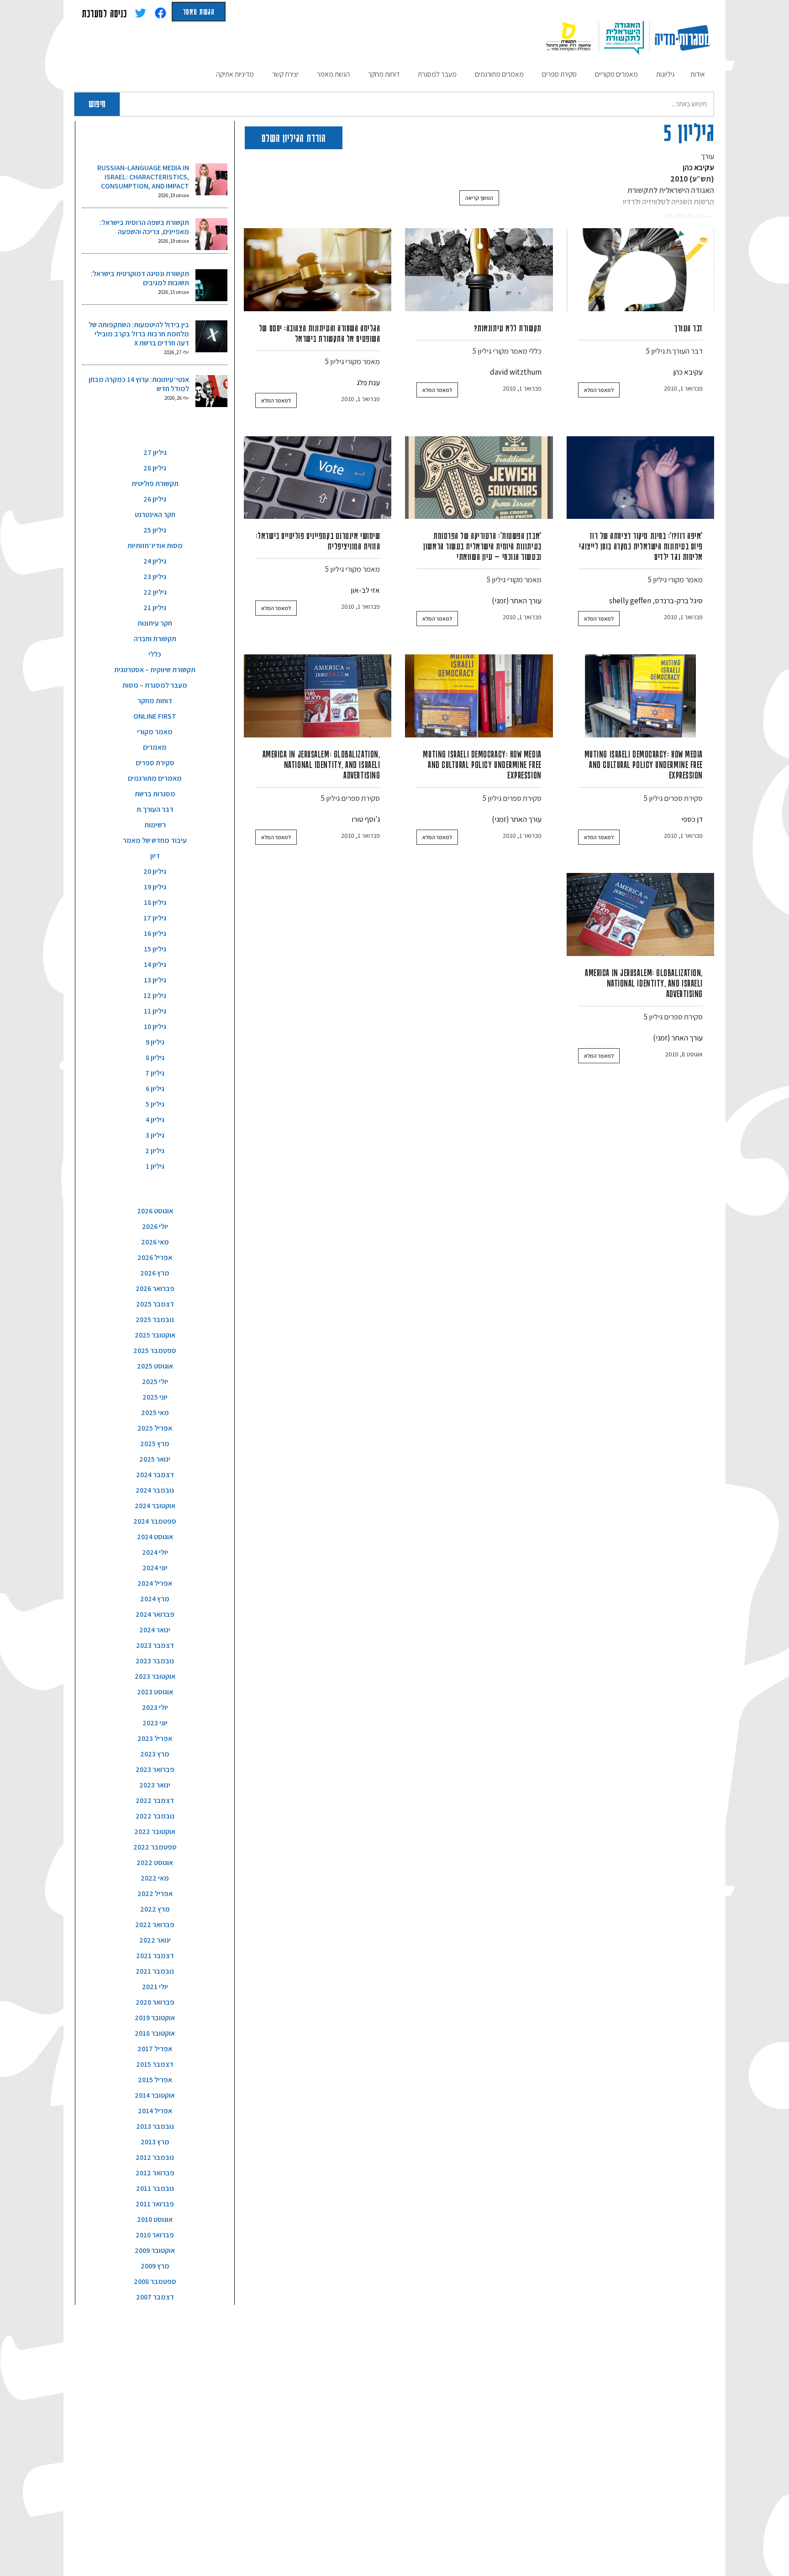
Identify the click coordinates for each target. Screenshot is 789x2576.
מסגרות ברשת (155, 794)
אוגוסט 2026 (155, 1211)
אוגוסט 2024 (155, 1537)
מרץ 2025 (155, 1444)
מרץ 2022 (155, 1909)
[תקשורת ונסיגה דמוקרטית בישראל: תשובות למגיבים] (211, 285)
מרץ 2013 (155, 2142)
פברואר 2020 (155, 2002)
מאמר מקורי (510, 351)
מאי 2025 (155, 1413)
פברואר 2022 (155, 1925)
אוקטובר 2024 (155, 1506)
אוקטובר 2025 (155, 1335)
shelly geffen (630, 601)
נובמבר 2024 (155, 1490)
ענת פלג (368, 382)
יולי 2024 (155, 1552)
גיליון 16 (155, 933)
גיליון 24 (155, 561)
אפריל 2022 (155, 1894)
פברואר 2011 (155, 2204)
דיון (155, 856)
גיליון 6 (155, 1089)
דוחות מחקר (155, 701)
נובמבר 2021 (155, 1971)
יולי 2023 (155, 1707)
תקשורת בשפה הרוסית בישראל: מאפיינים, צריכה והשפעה (145, 227)
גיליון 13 (155, 980)
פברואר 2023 (155, 1769)
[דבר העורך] (640, 270)
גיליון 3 (155, 1135)
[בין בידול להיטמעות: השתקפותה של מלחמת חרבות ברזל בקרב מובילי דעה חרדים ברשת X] (211, 336)
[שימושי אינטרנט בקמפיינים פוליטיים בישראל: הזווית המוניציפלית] (318, 478)
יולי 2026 (155, 1226)
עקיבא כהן (688, 372)
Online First (155, 716)
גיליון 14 (155, 964)
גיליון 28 (155, 468)
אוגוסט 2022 (155, 1863)
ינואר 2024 (155, 1630)
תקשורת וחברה (155, 639)
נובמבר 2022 (155, 1816)
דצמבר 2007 (155, 2297)
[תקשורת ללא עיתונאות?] (479, 270)
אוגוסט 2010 (155, 2219)
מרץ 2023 (155, 1754)
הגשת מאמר (199, 11)
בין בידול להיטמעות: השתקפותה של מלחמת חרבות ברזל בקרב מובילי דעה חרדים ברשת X (139, 334)
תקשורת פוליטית (155, 483)
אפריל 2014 (155, 2111)
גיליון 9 (155, 1042)
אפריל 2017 (155, 2049)
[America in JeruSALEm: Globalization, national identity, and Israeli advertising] (318, 696)
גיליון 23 (155, 577)
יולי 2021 (155, 1987)
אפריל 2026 (155, 1257)
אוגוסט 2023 (155, 1692)
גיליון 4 (155, 1120)
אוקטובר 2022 (155, 1831)
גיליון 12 (155, 995)
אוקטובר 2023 (155, 1676)
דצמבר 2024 (155, 1475)
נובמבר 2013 (155, 2126)
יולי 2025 (155, 1382)
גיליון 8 (155, 1058)
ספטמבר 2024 (155, 1521)
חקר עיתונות (155, 623)
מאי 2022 (155, 1878)
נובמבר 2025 (155, 1319)
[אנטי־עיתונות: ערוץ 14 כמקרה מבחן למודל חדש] (211, 391)
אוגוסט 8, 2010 (684, 1054)
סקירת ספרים (683, 798)
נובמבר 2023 (155, 1661)
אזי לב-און (365, 590)
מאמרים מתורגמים (155, 778)
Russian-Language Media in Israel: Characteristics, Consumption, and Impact (143, 177)
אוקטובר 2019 (155, 2018)
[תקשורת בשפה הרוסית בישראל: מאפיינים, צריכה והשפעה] (211, 234)
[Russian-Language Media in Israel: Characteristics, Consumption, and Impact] (211, 179)
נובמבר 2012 (155, 2157)
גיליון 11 (155, 1011)
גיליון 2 (155, 1151)
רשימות (155, 825)
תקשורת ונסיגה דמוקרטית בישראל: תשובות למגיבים (140, 278)
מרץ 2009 (155, 2266)
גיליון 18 (155, 902)
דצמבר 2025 (155, 1304)
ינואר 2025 (155, 1459)
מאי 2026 (155, 1242)
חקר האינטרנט (155, 515)
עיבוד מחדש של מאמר (155, 840)
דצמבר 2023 (155, 1645)
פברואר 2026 (155, 1288)
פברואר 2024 (155, 1614)
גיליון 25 (155, 530)
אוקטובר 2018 (155, 2033)
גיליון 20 (155, 871)
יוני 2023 (155, 1723)
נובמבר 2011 (155, 2188)
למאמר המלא (599, 390)
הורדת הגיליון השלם (294, 138)
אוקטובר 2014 (155, 2095)
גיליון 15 (155, 949)
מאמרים (155, 747)
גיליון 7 (155, 1073)
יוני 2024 (155, 1568)
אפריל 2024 (155, 1583)
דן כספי (692, 819)
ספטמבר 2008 (155, 2281)
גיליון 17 (155, 918)
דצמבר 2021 (155, 1956)
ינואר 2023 (155, 1785)
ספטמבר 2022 (155, 1847)
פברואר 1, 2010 (683, 388)
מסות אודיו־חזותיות (155, 546)
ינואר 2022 (155, 1940)
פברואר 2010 (155, 2235)
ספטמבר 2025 (155, 1351)
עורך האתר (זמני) (517, 601)
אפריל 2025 (155, 1428)
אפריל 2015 (155, 2080)
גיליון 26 (155, 499)
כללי (535, 351)
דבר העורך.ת (684, 351)
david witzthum (516, 372)
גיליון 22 (155, 592)
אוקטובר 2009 (155, 2250)
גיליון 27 (155, 452)
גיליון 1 (155, 1166)
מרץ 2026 (155, 1273)
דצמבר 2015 (155, 2064)
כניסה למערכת (104, 13)
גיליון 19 (155, 887)
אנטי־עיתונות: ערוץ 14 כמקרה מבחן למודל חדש (139, 384)
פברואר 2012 (155, 2173)
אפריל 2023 (155, 1738)
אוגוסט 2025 (155, 1366)
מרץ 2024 (155, 1599)
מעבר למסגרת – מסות (155, 685)
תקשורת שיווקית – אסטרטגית (155, 670)
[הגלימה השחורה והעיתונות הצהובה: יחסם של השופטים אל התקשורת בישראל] (318, 270)
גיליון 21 (155, 608)
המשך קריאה (479, 198)
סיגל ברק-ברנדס (679, 601)
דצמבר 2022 (155, 1800)
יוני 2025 (155, 1397)
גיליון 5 (655, 351)
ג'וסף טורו (366, 819)
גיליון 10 (155, 1027)
